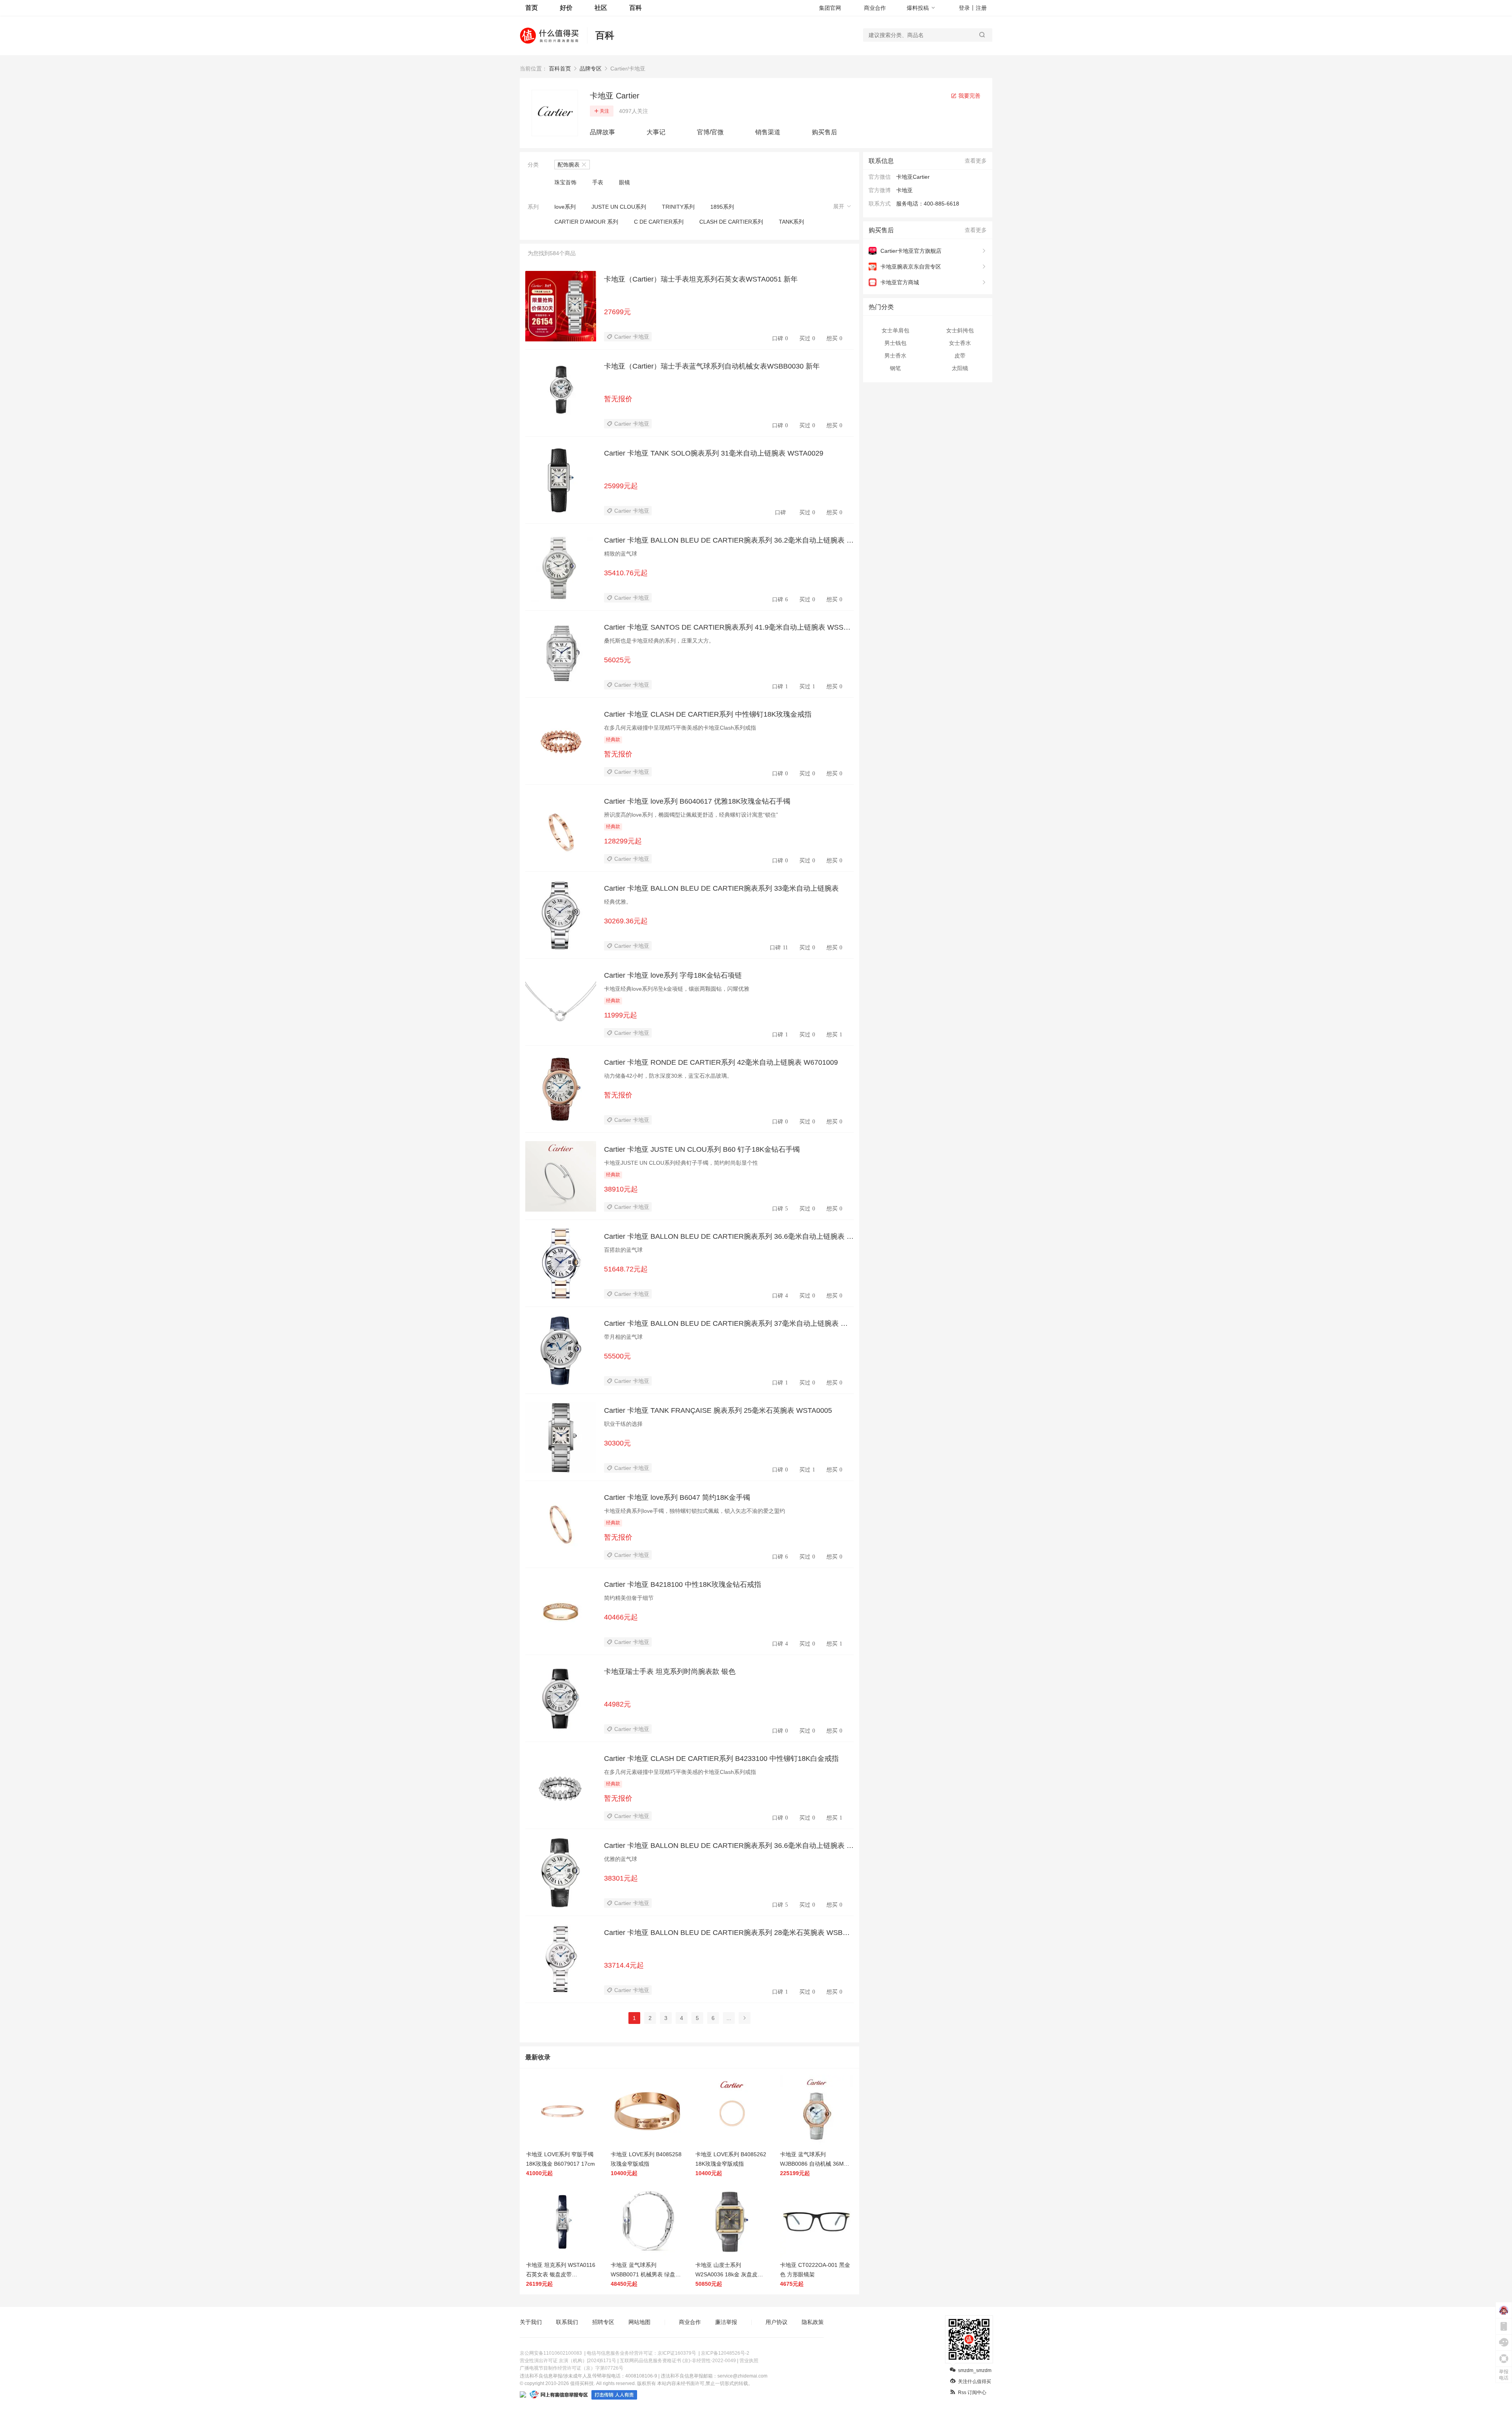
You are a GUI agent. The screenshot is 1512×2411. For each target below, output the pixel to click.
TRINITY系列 (678, 207)
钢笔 (895, 368)
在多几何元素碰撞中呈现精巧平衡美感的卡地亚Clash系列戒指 (680, 728)
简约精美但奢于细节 (629, 1598)
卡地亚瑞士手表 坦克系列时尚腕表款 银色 (670, 1672)
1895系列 (722, 207)
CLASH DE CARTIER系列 (731, 222)
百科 (636, 8)
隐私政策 (813, 2322)
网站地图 (639, 2322)
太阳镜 (960, 368)
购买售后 (825, 132)
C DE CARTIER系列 (659, 222)
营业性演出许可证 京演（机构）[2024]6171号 (568, 2361)
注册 (981, 8)
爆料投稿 (918, 8)
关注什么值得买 (975, 2381)
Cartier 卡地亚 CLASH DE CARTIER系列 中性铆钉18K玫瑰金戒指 (708, 714)
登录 (964, 8)
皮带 (960, 356)
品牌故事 (602, 132)
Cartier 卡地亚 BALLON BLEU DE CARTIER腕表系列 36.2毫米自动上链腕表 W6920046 (729, 541)
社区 (601, 8)
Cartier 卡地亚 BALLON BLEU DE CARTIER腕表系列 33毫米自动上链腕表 (721, 888)
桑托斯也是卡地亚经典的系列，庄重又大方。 (659, 641)
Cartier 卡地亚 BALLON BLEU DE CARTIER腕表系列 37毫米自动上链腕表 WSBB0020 (728, 1324)
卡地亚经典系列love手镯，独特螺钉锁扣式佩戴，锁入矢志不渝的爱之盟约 (695, 1511)
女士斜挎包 (960, 330)
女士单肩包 (895, 330)
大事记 (656, 132)
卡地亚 (904, 190)
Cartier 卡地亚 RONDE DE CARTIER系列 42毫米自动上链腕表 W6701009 (721, 1062)
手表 (598, 182)
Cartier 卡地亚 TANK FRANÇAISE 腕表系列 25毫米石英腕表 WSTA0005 (718, 1410)
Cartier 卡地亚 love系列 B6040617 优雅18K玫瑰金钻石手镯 (697, 801)
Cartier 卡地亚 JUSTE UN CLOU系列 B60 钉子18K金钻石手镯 (702, 1149)
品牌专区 (591, 69)
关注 (604, 111)
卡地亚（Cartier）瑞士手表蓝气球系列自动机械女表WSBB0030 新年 (712, 366)
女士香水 (960, 343)
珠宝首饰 (565, 182)
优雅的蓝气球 (621, 1859)
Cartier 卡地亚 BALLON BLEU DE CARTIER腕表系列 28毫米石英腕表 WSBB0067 (728, 1933)
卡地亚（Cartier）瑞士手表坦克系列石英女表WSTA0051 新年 (701, 279)
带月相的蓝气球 (623, 1337)
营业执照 (749, 2361)
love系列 (565, 207)
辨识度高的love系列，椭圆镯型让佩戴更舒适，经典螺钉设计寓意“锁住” (691, 815)
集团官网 (830, 8)
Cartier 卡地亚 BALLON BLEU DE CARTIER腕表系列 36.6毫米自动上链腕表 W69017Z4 (729, 1846)
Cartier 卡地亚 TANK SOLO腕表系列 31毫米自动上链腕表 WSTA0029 (714, 453)
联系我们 (567, 2322)
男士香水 (895, 356)
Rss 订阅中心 (972, 2392)
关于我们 (531, 2322)
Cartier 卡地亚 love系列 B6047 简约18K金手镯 (677, 1497)
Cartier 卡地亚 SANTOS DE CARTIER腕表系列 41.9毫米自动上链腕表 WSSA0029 (728, 628)
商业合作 (875, 8)
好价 (566, 8)
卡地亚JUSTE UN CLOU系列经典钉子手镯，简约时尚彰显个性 (681, 1163)
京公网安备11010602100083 (551, 2353)
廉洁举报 (726, 2322)
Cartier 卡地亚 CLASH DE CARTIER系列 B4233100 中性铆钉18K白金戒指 (721, 1759)
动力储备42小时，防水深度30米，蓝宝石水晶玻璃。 (668, 1076)
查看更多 (976, 161)
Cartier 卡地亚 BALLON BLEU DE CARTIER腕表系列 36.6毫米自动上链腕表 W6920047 (729, 1237)
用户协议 (776, 2322)
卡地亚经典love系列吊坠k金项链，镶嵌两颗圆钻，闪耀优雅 (677, 989)
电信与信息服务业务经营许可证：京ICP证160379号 (641, 2353)
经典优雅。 (618, 902)
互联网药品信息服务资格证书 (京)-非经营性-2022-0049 (678, 2361)
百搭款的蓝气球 (623, 1250)
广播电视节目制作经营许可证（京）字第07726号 (572, 2368)
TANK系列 (791, 222)
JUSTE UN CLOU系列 (619, 207)
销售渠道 (768, 132)
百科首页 (560, 69)
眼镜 (624, 182)
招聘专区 (603, 2322)
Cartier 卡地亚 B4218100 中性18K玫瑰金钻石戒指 (683, 1584)
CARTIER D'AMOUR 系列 (586, 222)
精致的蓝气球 (621, 554)
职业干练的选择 (623, 1424)
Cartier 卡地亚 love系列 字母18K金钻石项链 (673, 975)
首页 (532, 8)
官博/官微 (710, 132)
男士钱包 (895, 343)
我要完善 (969, 96)
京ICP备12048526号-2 (725, 2353)
